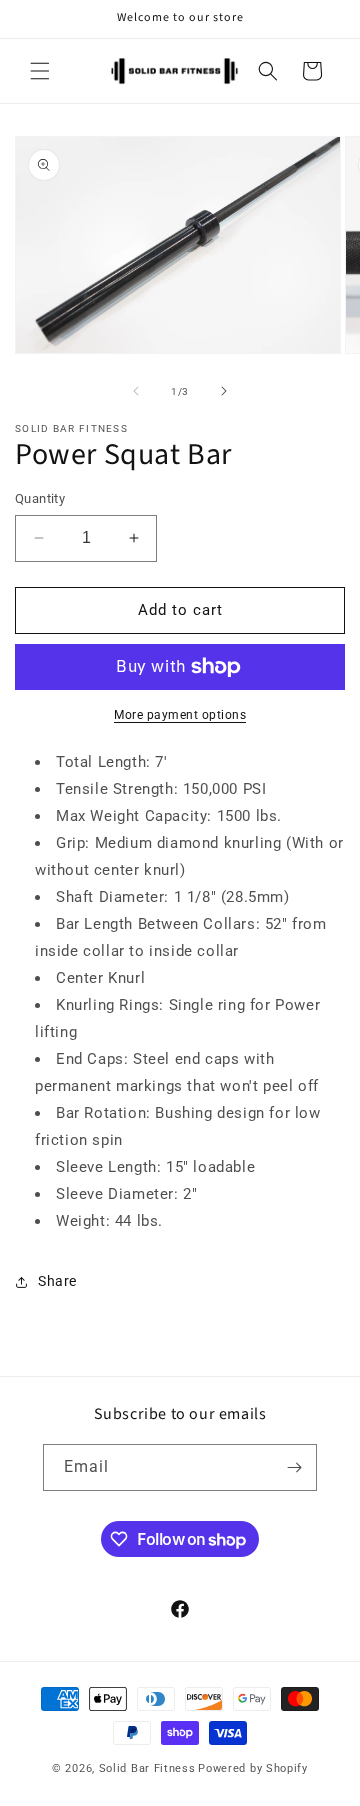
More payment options (180, 715)
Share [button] (57, 1281)
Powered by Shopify (253, 1768)
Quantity (40, 498)
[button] (40, 71)
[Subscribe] (294, 1467)
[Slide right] (224, 391)
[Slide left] (136, 391)
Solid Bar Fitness (147, 1768)
